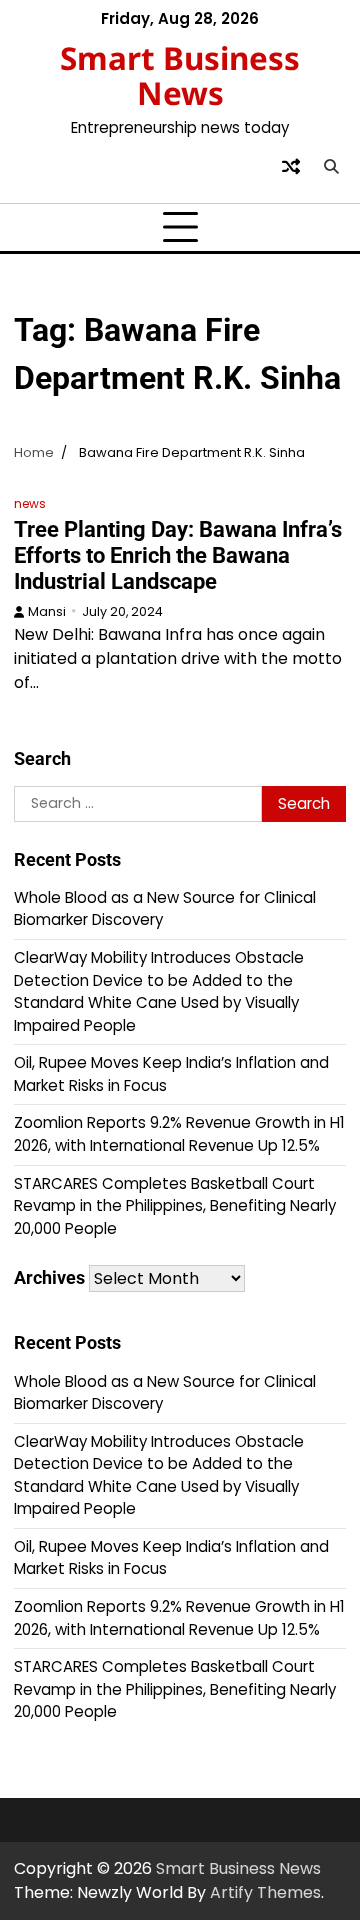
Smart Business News (180, 75)
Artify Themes (265, 1892)
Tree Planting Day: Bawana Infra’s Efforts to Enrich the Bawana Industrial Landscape (178, 555)
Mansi (47, 611)
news (30, 503)
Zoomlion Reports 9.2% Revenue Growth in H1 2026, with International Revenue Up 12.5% (179, 1134)
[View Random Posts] (291, 166)
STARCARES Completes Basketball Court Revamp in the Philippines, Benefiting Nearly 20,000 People (175, 1206)
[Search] (331, 166)
